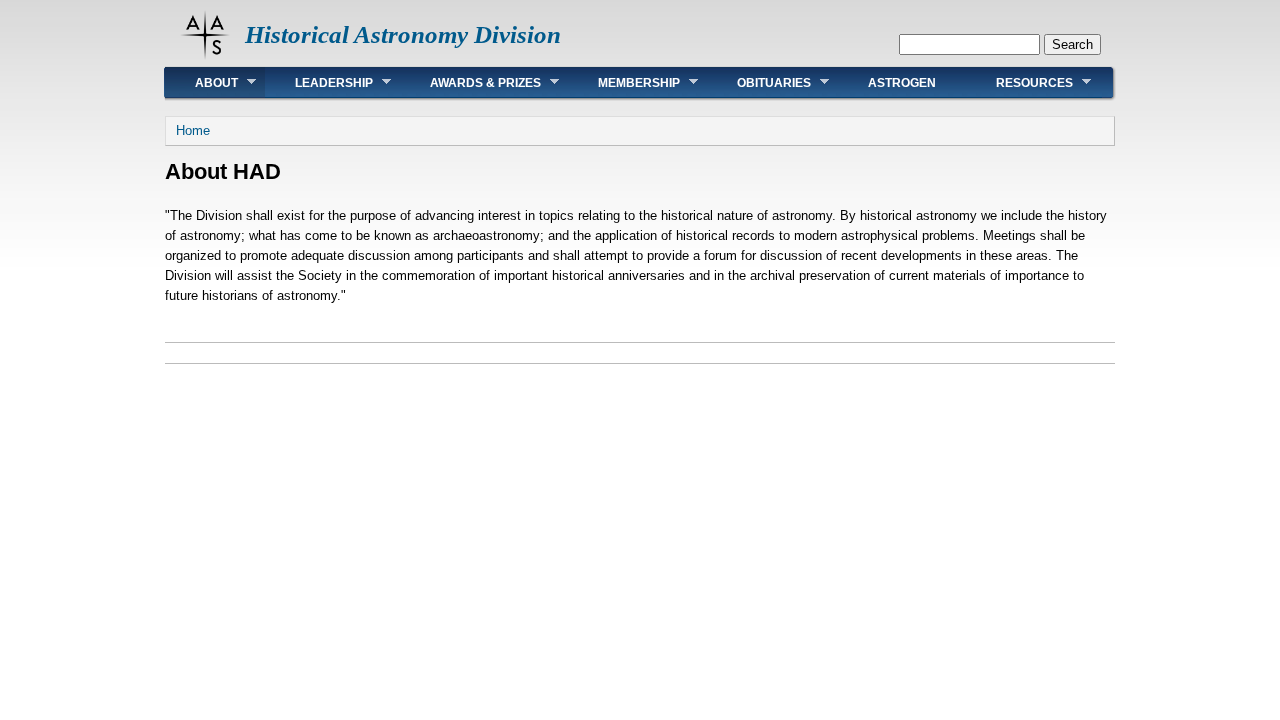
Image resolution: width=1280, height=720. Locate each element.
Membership (624, 82)
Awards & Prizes (470, 82)
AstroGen (902, 83)
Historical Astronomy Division (403, 34)
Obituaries (759, 82)
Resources (1019, 82)
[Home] (205, 55)
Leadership (319, 82)
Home (193, 130)
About (201, 82)
